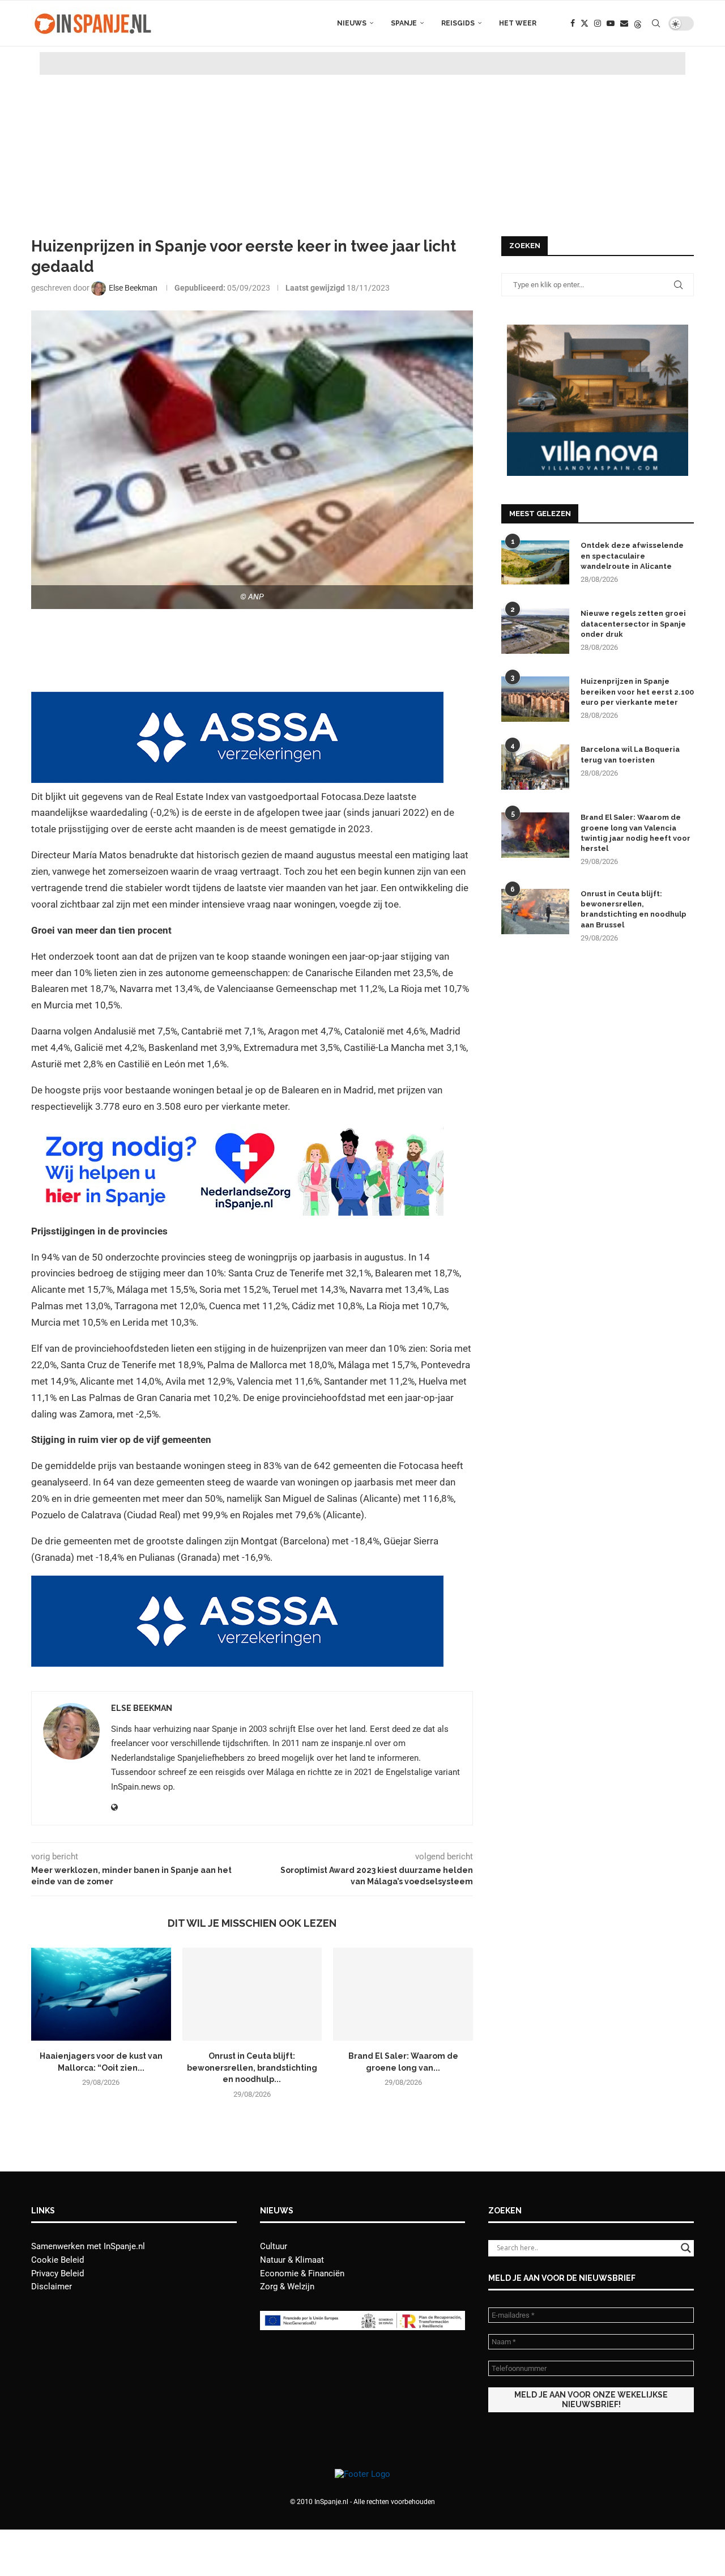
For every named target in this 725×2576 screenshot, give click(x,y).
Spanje (404, 23)
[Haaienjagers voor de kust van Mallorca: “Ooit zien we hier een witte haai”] (101, 1994)
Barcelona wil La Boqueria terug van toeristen (630, 754)
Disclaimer (52, 2287)
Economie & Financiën (302, 2273)
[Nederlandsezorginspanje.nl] (237, 1132)
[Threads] (638, 23)
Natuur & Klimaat (292, 2260)
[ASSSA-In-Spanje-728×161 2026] (237, 700)
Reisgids (458, 23)
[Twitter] (585, 23)
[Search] (656, 23)
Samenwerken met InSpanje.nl (88, 2246)
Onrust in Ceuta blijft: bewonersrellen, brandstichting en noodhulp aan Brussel (634, 909)
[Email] (624, 23)
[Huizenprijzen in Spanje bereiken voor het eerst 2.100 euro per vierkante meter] (535, 699)
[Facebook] (573, 23)
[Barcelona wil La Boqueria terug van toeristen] (535, 767)
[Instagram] (598, 23)
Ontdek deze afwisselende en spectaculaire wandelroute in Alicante (632, 555)
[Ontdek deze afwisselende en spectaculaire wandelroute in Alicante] (535, 563)
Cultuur (274, 2246)
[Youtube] (611, 23)
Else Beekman (142, 1708)
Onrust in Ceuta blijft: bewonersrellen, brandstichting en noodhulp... (252, 2068)
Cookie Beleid (57, 2260)
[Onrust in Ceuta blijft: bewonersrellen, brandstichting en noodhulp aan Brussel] (252, 1994)
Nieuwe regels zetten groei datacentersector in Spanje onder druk (633, 623)
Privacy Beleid (57, 2273)
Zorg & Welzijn (287, 2287)
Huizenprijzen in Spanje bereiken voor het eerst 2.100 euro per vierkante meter (637, 691)
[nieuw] (598, 330)
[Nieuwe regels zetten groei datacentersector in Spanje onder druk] (535, 631)
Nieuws (352, 23)
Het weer (518, 23)
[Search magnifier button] (686, 2248)
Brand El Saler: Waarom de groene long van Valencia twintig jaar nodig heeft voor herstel (636, 833)
